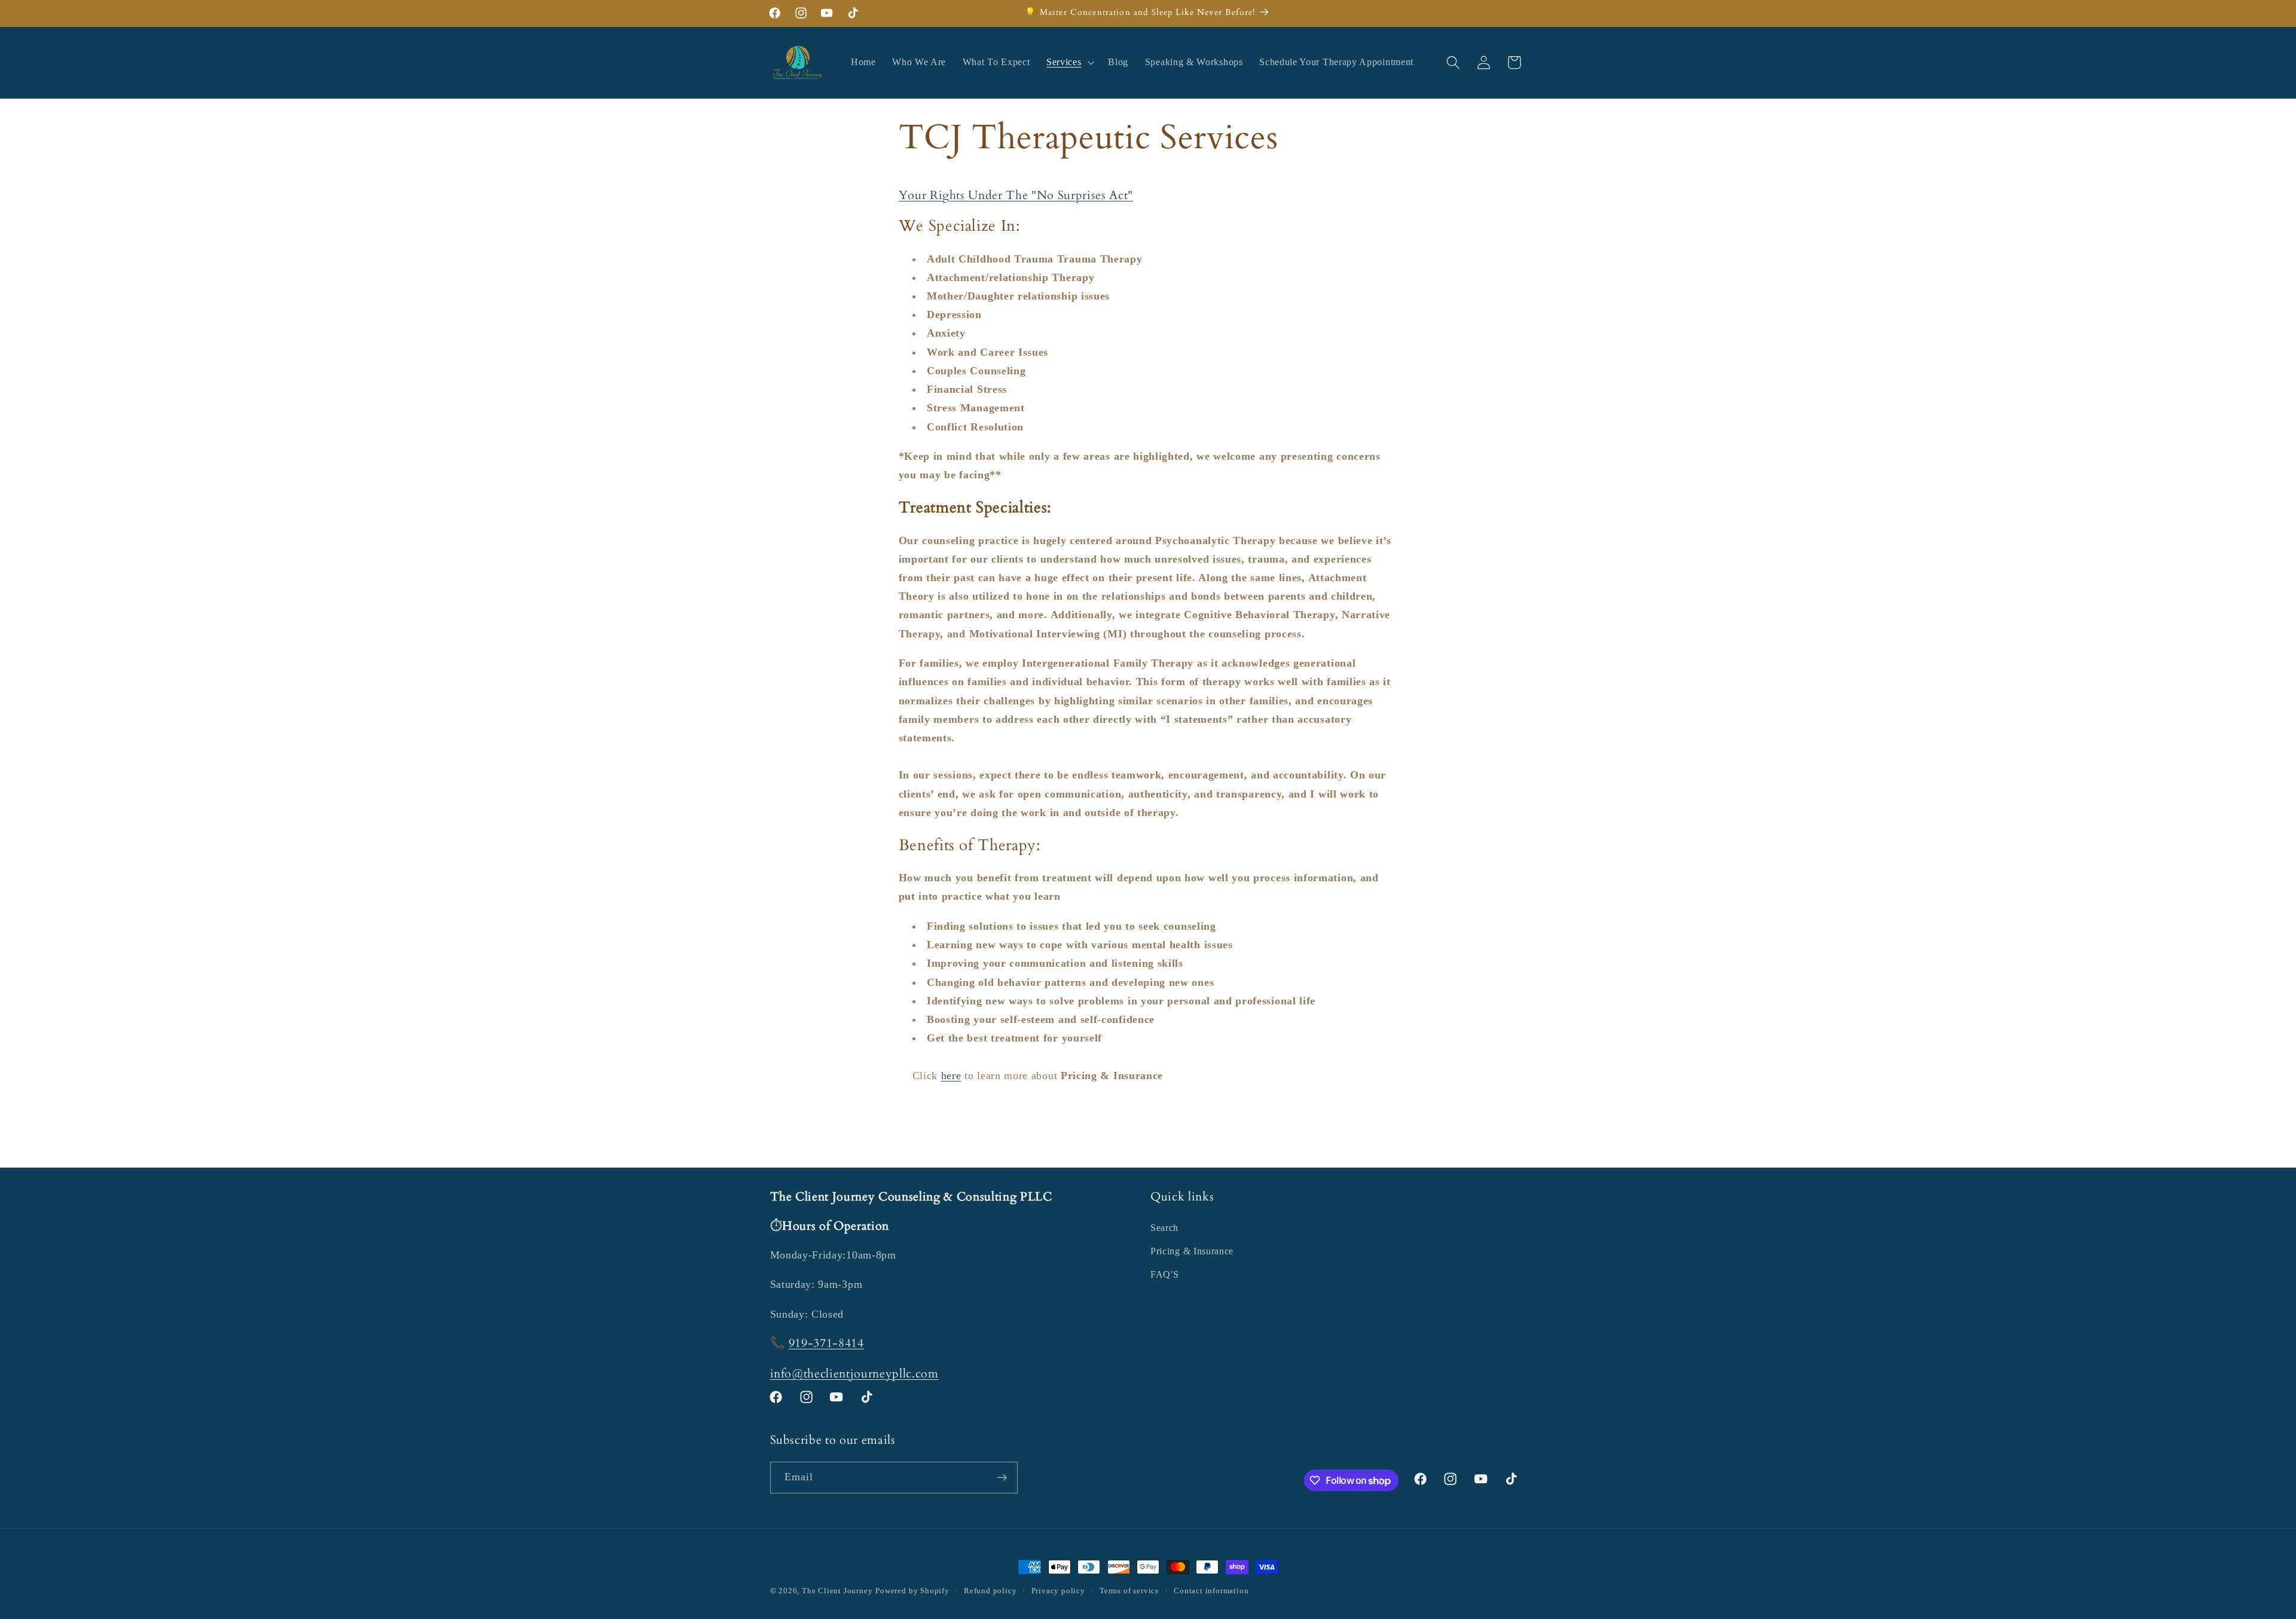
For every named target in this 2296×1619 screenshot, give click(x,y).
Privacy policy (1058, 1591)
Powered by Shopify (912, 1591)
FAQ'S (1164, 1274)
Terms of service (1129, 1591)
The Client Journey (837, 1591)
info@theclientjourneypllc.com (854, 1374)
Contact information (1211, 1591)
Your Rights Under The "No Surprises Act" (1016, 195)
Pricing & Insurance (1192, 1251)
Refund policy (990, 1591)
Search (1164, 1228)
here (951, 1076)
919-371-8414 (826, 1343)
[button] (1069, 63)
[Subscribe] (1002, 1478)
